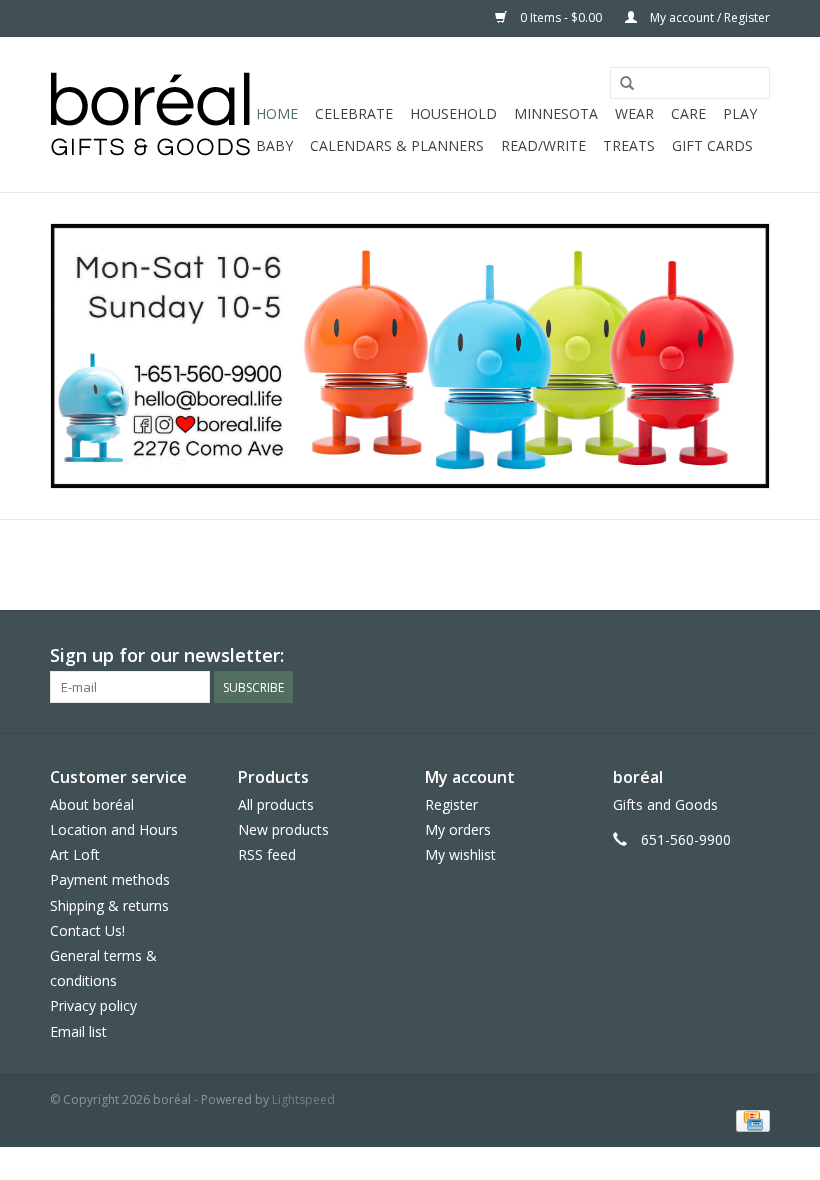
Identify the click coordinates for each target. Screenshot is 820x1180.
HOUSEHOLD (453, 113)
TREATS (629, 145)
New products (283, 829)
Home (277, 113)
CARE (688, 113)
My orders (458, 829)
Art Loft (75, 854)
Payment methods (110, 879)
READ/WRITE (543, 145)
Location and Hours (114, 829)
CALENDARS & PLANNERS (397, 145)
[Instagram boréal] (754, 656)
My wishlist (460, 854)
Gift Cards (712, 145)
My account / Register (708, 17)
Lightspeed (303, 1099)
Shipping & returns (109, 905)
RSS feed (267, 854)
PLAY (740, 113)
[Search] (627, 84)
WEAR (634, 113)
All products (276, 804)
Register (451, 804)
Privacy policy (93, 1005)
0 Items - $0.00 (561, 17)
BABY (274, 145)
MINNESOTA (556, 113)
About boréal (92, 804)
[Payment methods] (749, 1120)
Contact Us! (87, 930)
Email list (78, 1031)
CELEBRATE (354, 113)
